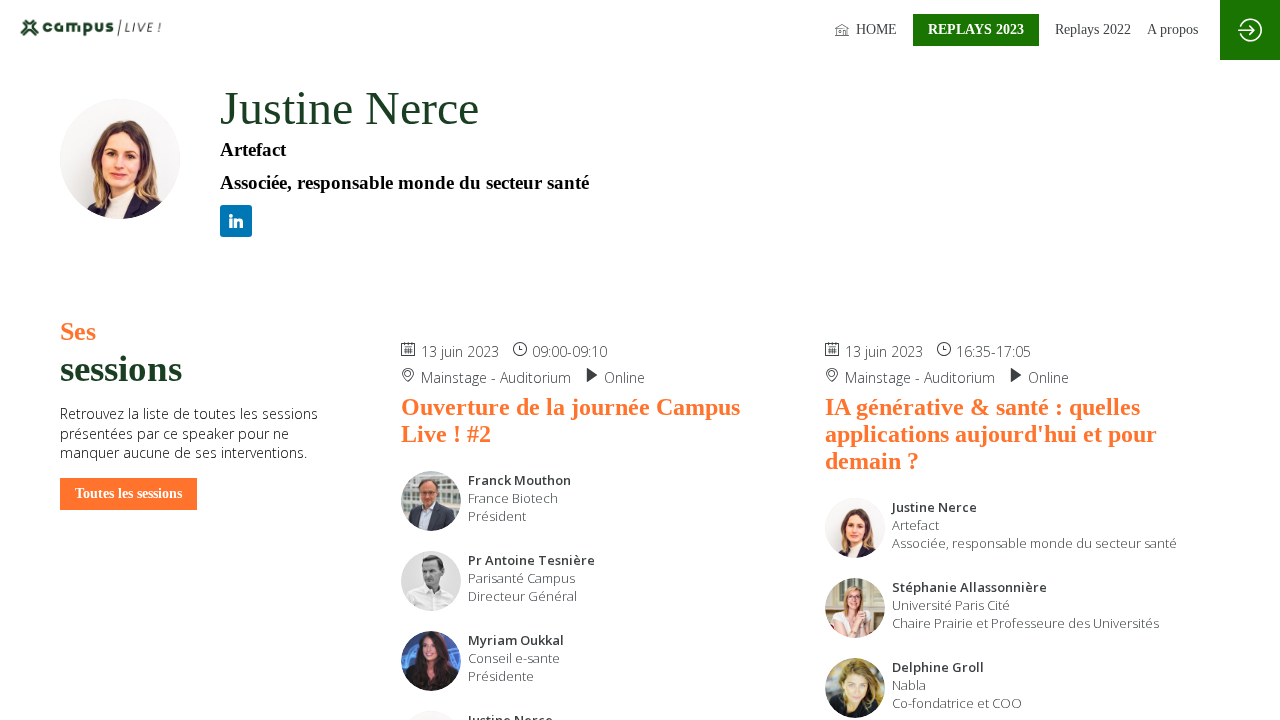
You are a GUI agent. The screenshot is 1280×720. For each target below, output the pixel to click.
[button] (976, 30)
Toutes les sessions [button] (128, 493)
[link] (866, 30)
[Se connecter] (1250, 30)
